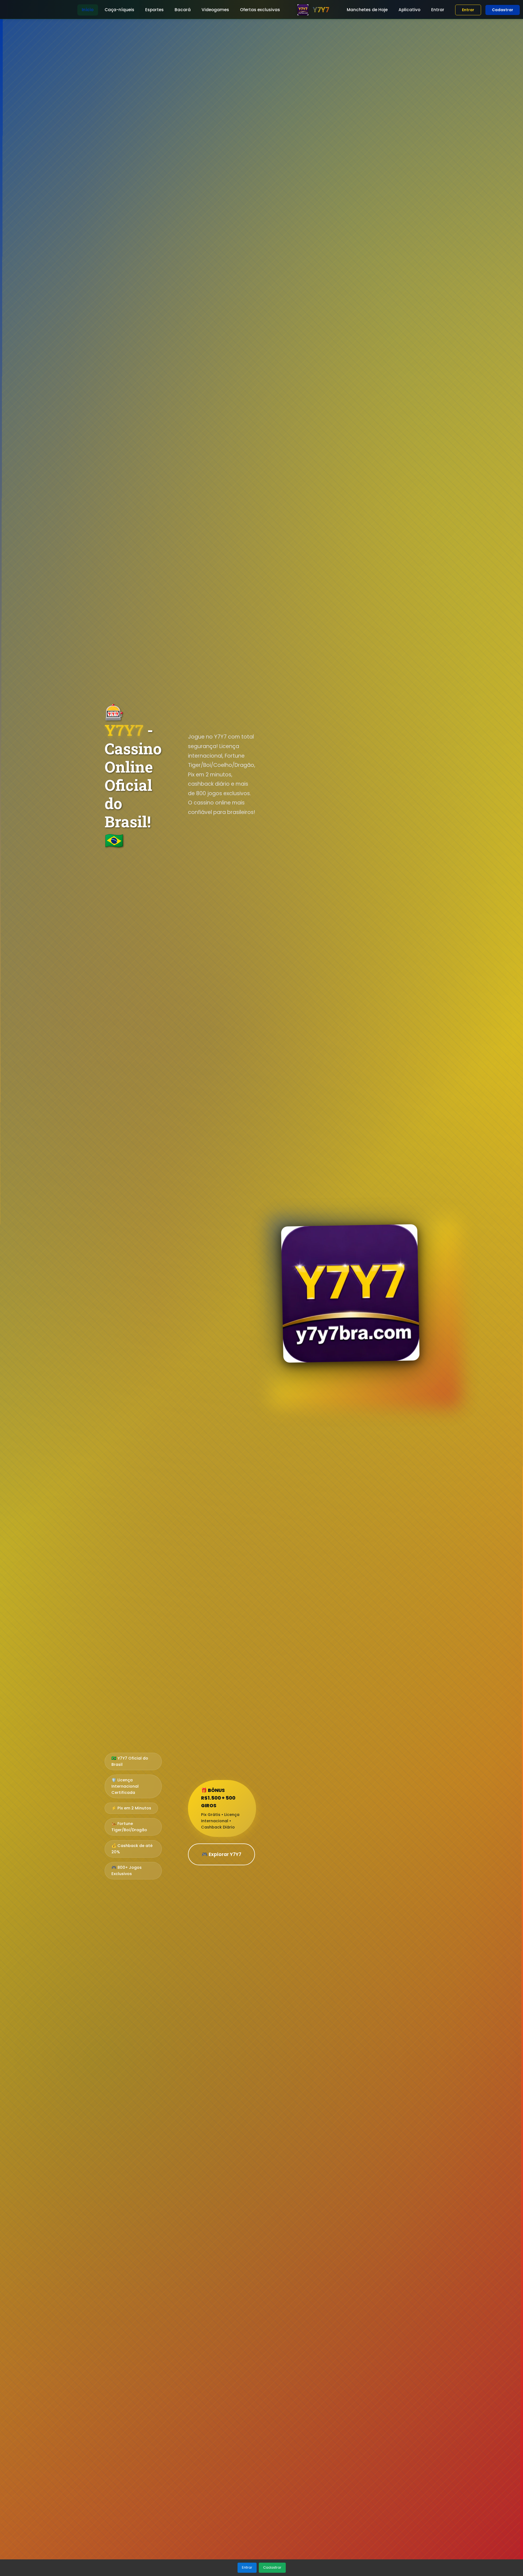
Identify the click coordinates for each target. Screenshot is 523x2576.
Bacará (183, 10)
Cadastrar (503, 10)
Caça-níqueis (119, 10)
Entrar (438, 10)
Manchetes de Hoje (367, 10)
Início (88, 10)
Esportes (154, 10)
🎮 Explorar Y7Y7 (221, 1854)
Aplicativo (409, 10)
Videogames (215, 10)
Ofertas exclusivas (260, 10)
